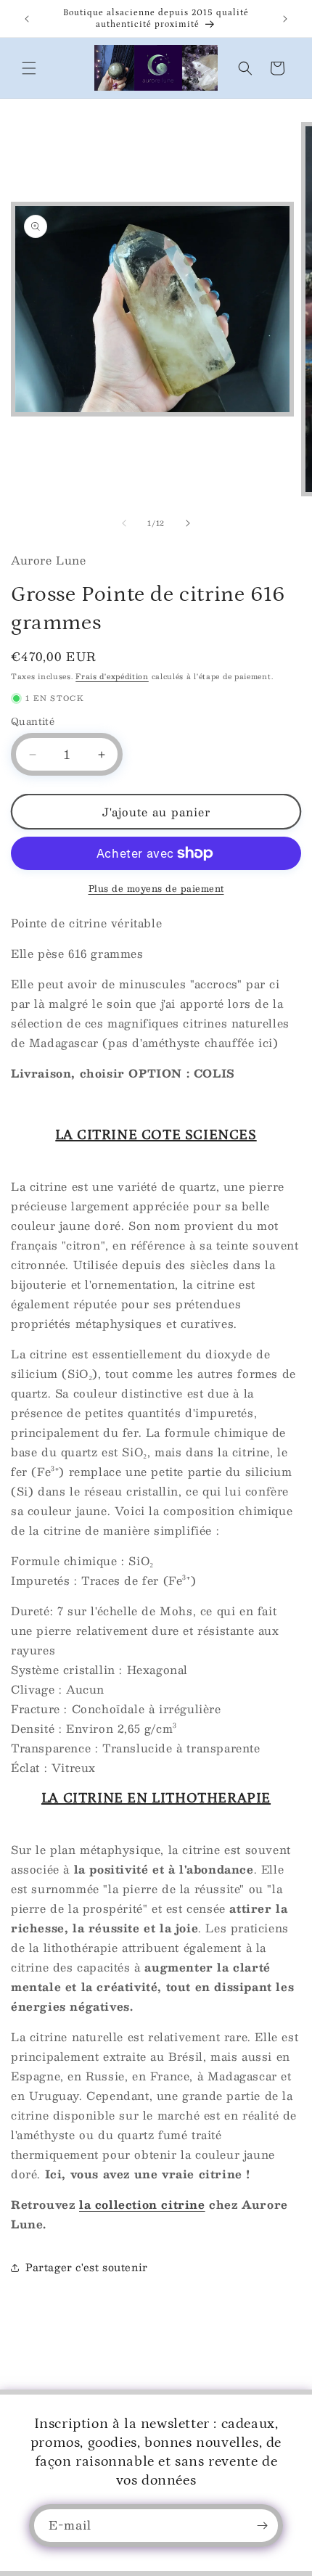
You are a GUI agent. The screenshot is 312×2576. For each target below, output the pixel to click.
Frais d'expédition (112, 676)
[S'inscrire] (262, 2526)
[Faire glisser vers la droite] (188, 523)
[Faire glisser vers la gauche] (124, 523)
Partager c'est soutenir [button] (87, 2267)
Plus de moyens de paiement (156, 888)
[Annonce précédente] (27, 19)
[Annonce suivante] (285, 19)
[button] (29, 68)
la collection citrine (142, 2204)
